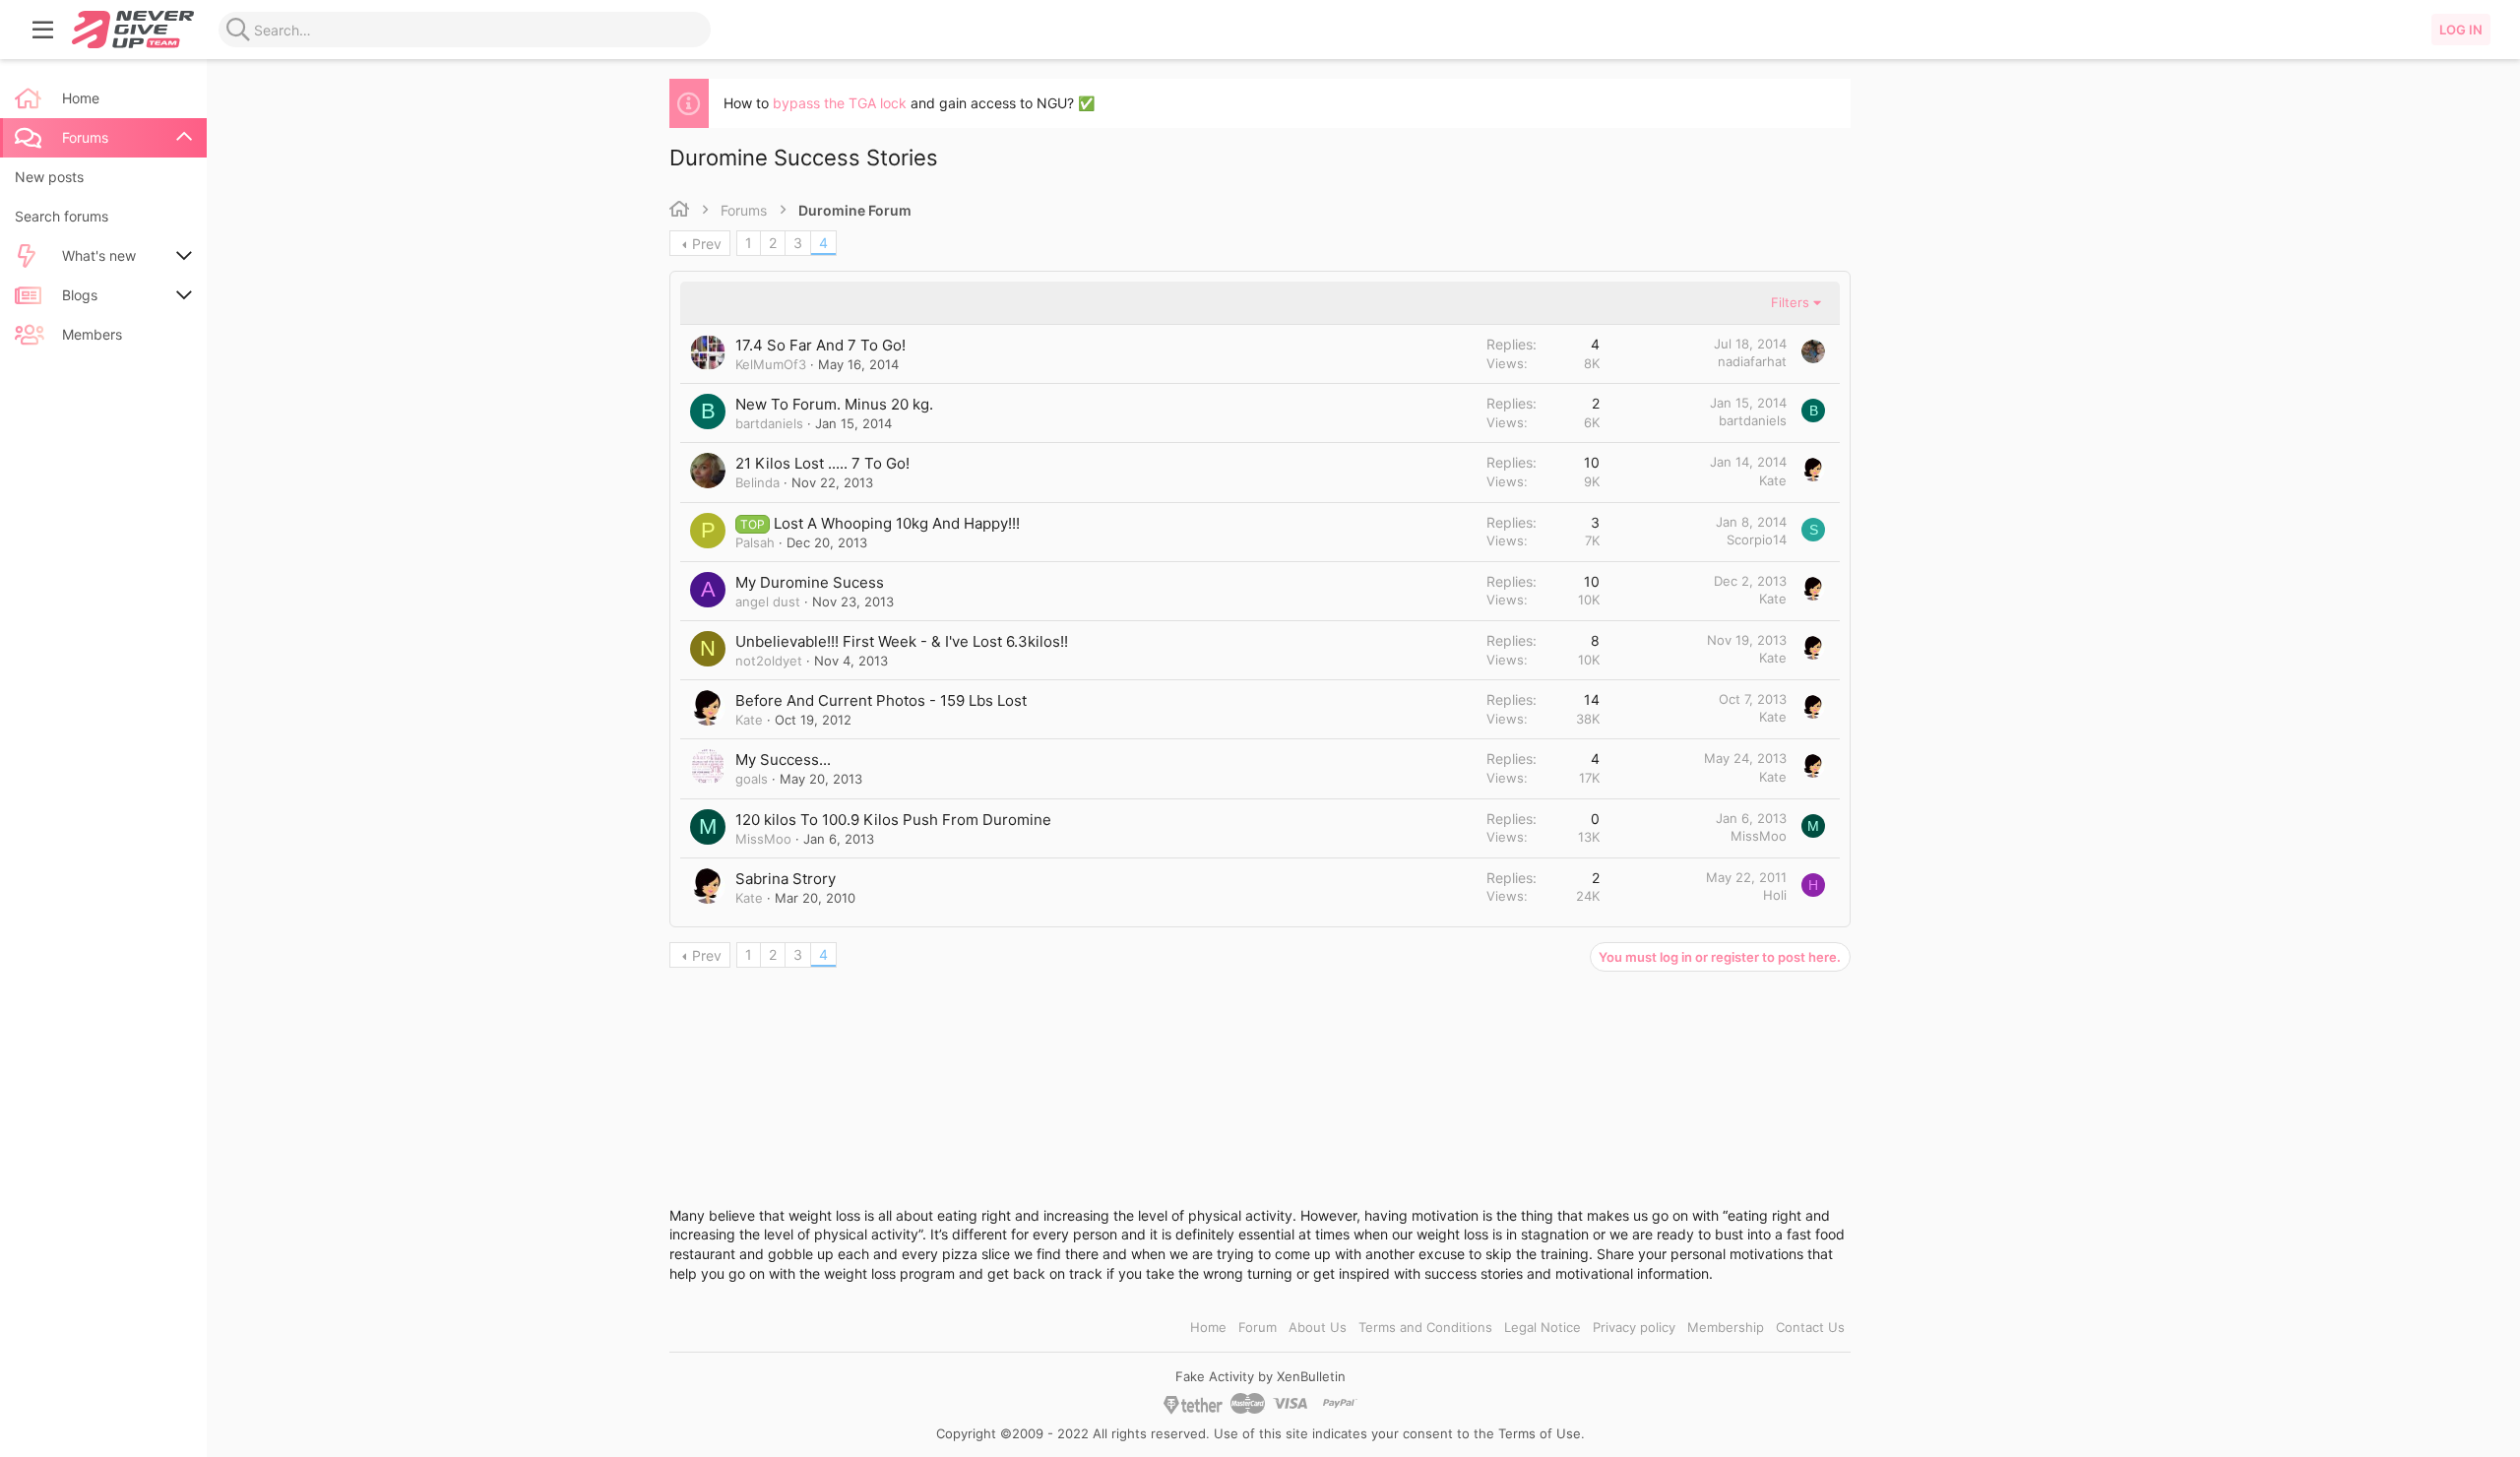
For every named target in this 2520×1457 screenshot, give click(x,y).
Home (1208, 1327)
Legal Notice (1543, 1327)
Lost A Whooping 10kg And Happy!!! (897, 523)
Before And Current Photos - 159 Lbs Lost (881, 700)
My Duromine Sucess (810, 582)
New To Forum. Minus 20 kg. (834, 404)
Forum (1258, 1327)
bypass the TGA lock (840, 103)
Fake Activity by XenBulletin (1260, 1376)
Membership (1726, 1327)
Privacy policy (1634, 1327)
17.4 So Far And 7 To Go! (820, 345)
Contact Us (1810, 1327)
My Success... (783, 760)
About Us (1318, 1327)
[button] (43, 30)
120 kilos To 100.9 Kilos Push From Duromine (893, 820)
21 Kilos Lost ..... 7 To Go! (822, 463)
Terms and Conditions (1425, 1327)
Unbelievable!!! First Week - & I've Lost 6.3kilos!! (902, 641)
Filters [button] (1790, 302)
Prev (707, 244)
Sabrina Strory (786, 879)
